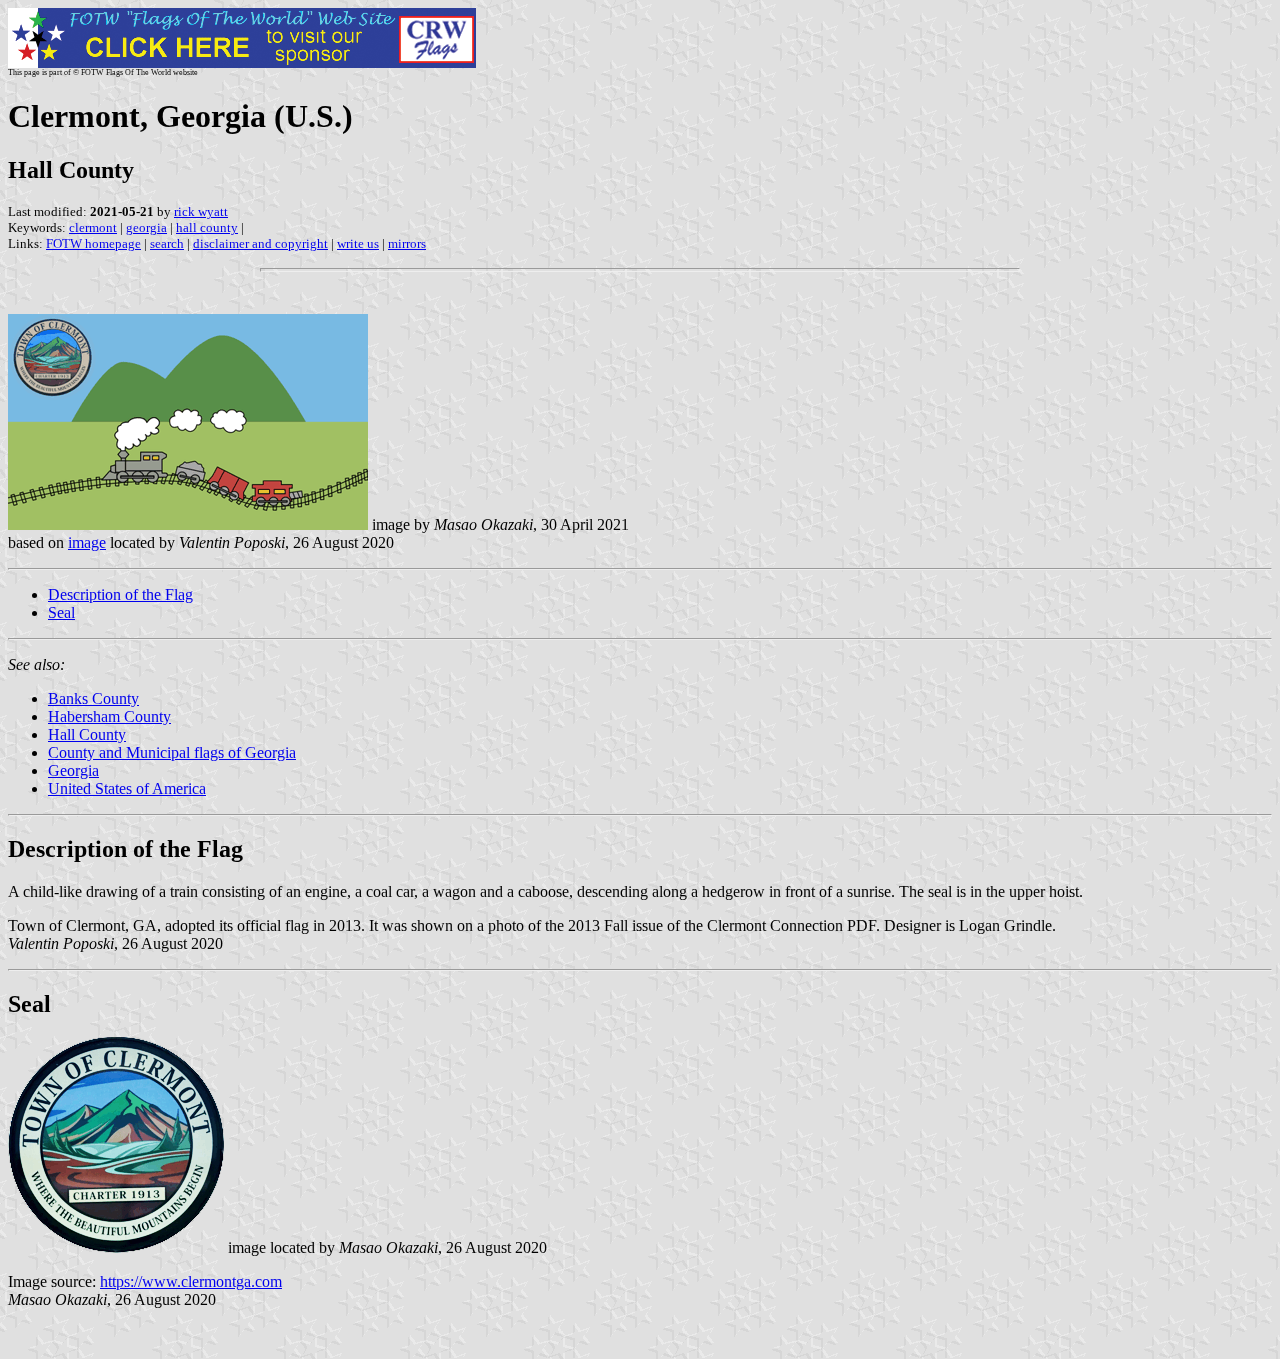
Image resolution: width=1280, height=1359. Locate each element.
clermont (93, 227)
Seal (61, 612)
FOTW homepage (93, 243)
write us (358, 243)
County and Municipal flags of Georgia (172, 752)
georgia (146, 227)
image (87, 542)
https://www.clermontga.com (191, 1281)
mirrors (407, 243)
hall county (207, 227)
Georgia (73, 770)
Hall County (87, 734)
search (167, 243)
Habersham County (109, 716)
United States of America (127, 788)
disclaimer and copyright (260, 243)
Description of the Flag (120, 594)
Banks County (93, 698)
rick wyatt (201, 211)
